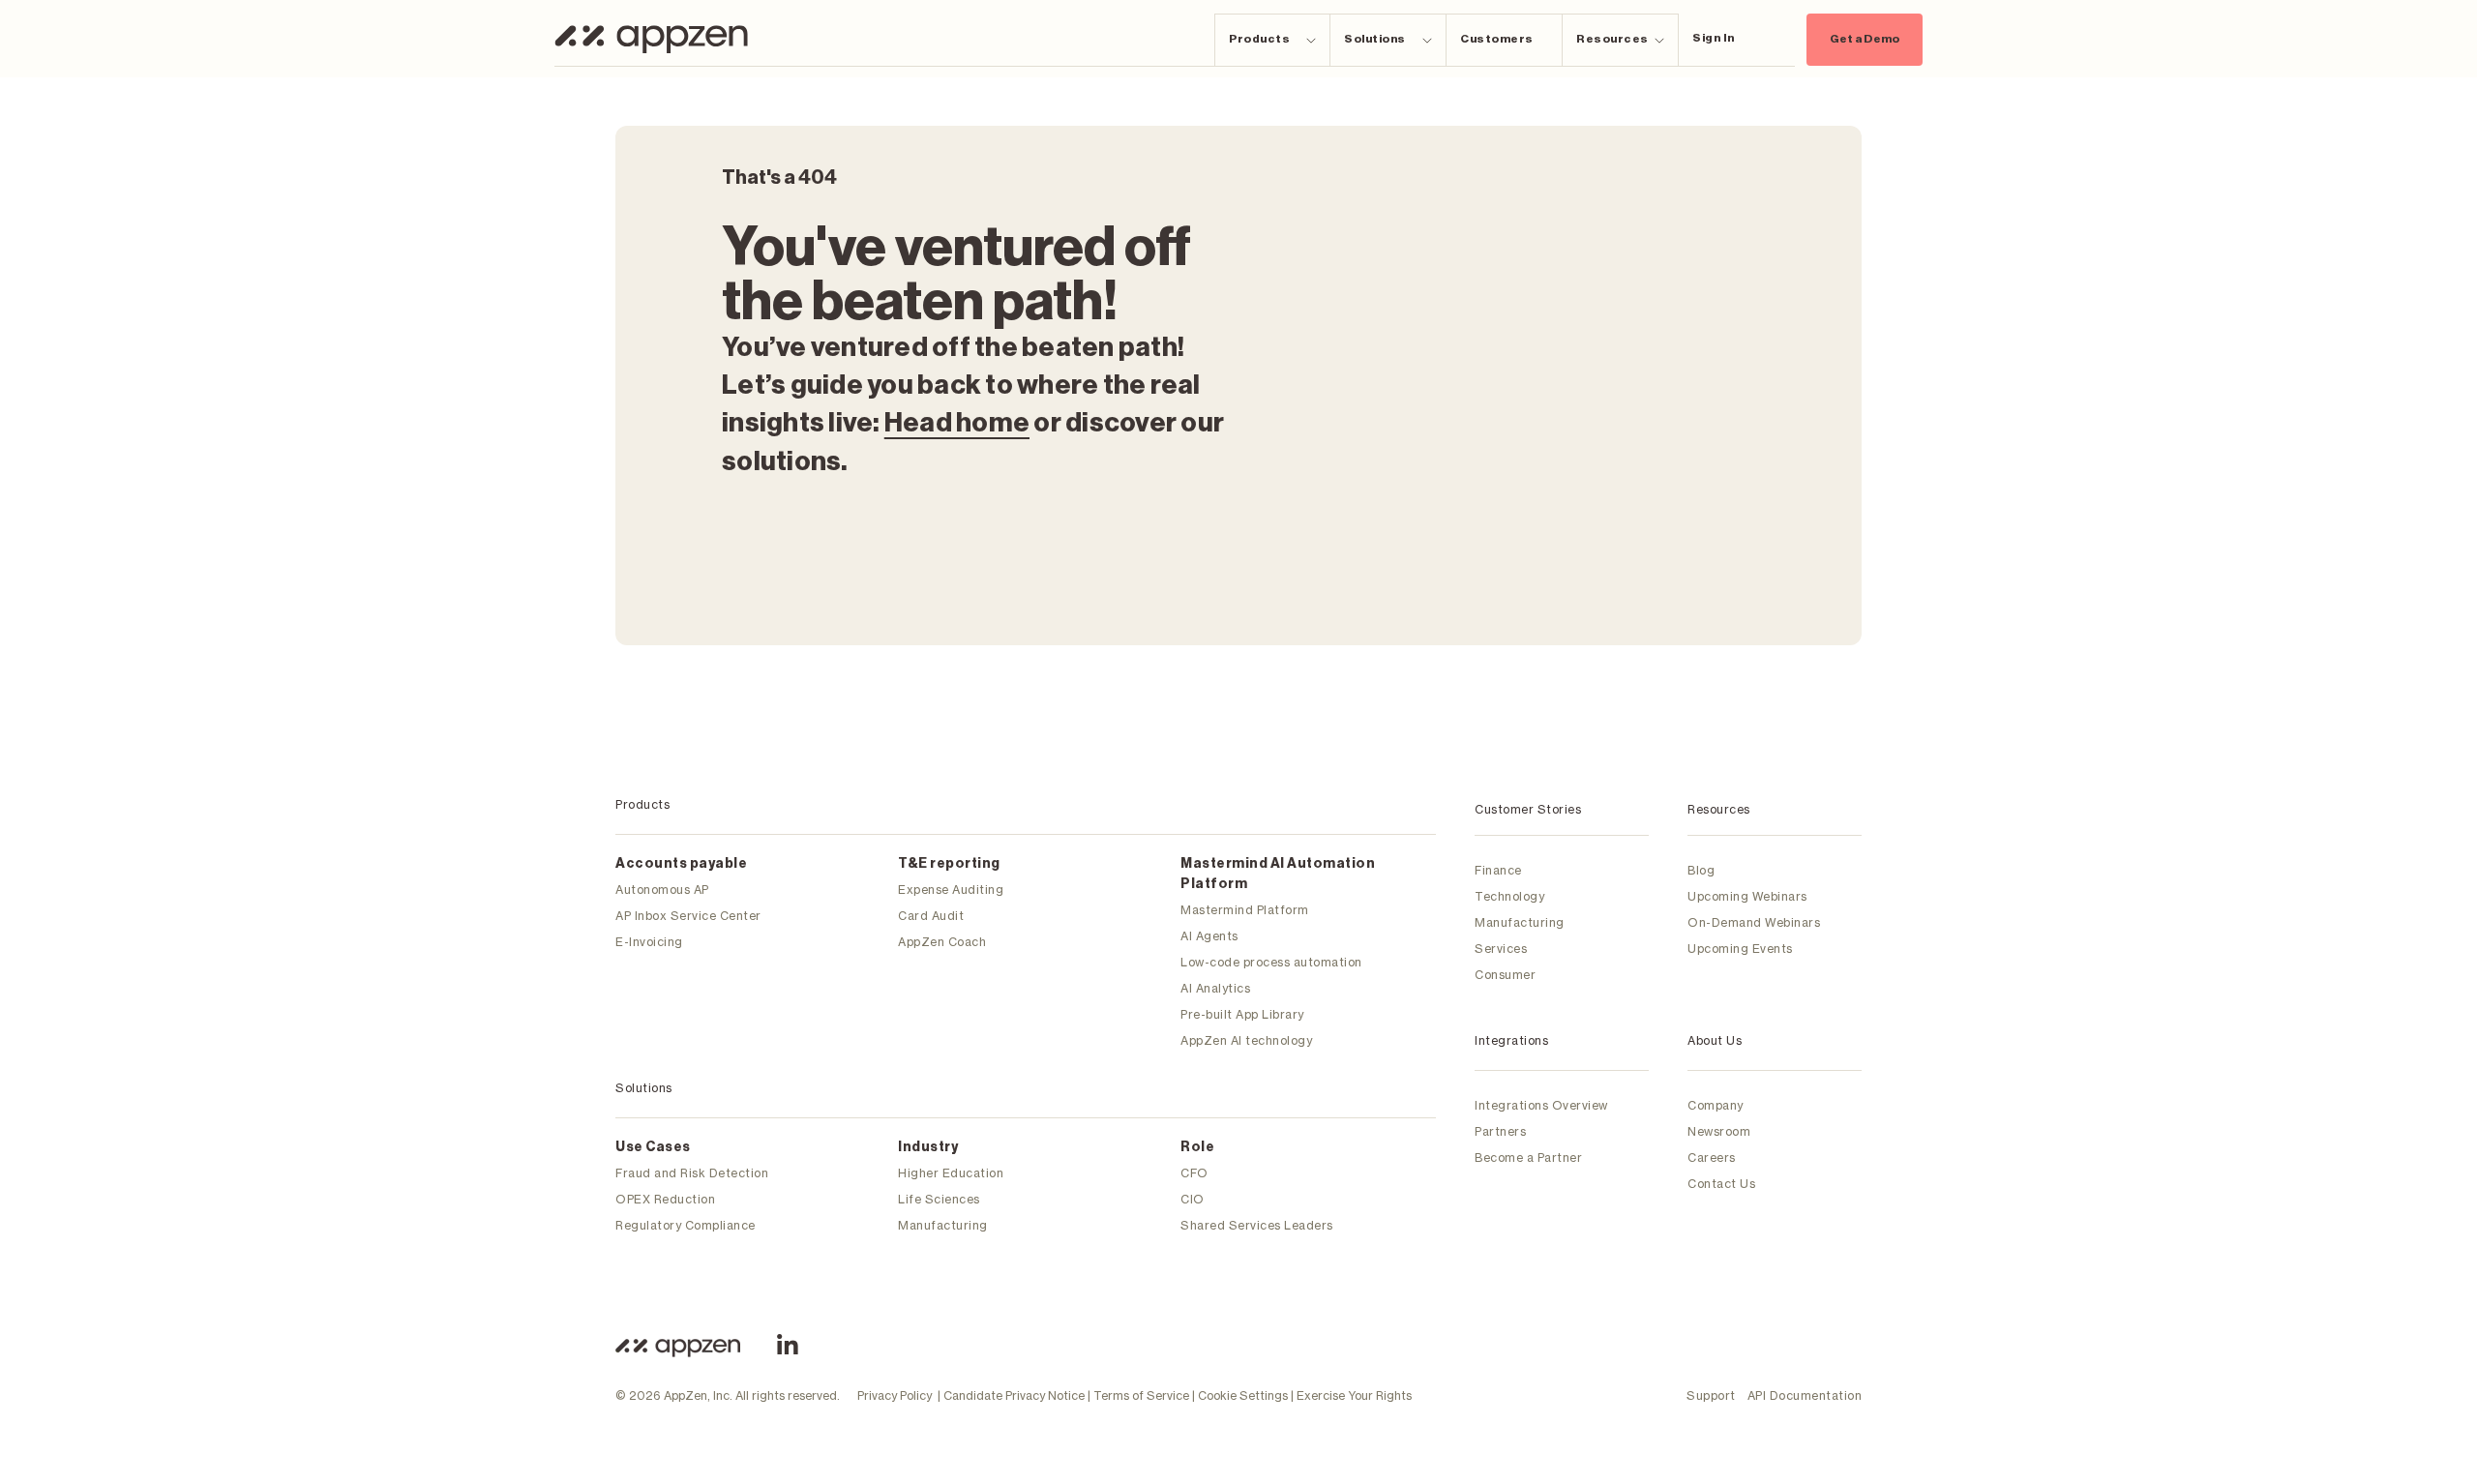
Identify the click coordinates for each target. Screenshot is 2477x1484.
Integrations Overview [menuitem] (1541, 1105)
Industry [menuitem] (928, 1147)
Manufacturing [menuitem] (943, 1225)
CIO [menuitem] (1193, 1199)
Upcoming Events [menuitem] (1740, 949)
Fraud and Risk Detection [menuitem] (692, 1173)
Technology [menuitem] (1509, 896)
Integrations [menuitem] (1511, 1040)
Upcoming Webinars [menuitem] (1747, 896)
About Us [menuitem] (1715, 1040)
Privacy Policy (895, 1395)
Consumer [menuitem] (1505, 975)
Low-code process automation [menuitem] (1271, 962)
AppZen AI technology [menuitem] (1246, 1040)
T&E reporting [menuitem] (949, 864)
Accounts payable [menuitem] (681, 864)
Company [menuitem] (1716, 1105)
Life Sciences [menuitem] (939, 1199)
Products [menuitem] (642, 804)
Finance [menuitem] (1498, 870)
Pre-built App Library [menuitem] (1242, 1014)
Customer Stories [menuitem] (1528, 809)
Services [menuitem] (1501, 949)
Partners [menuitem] (1500, 1131)
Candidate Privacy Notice (1014, 1395)
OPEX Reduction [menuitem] (665, 1199)
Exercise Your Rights (1354, 1395)
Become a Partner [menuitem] (1528, 1158)
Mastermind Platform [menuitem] (1245, 910)
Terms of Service (1141, 1395)
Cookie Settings (1243, 1395)
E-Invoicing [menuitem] (649, 942)
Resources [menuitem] (1719, 809)
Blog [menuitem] (1701, 870)
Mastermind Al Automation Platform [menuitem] (1278, 874)
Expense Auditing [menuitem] (951, 890)
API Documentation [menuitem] (1805, 1395)
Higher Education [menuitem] (951, 1173)
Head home (957, 423)
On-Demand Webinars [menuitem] (1754, 922)
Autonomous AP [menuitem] (662, 890)
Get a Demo (1865, 39)
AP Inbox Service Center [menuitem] (688, 916)
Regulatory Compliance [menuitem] (686, 1225)
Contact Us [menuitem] (1721, 1184)
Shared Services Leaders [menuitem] (1257, 1225)
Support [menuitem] (1711, 1395)
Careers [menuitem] (1712, 1158)
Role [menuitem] (1197, 1147)
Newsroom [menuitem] (1719, 1131)
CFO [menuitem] (1194, 1173)
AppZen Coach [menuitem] (942, 942)
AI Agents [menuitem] (1209, 936)
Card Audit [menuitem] (931, 916)
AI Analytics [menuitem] (1215, 988)
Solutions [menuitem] (644, 1088)
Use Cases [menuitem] (653, 1147)
